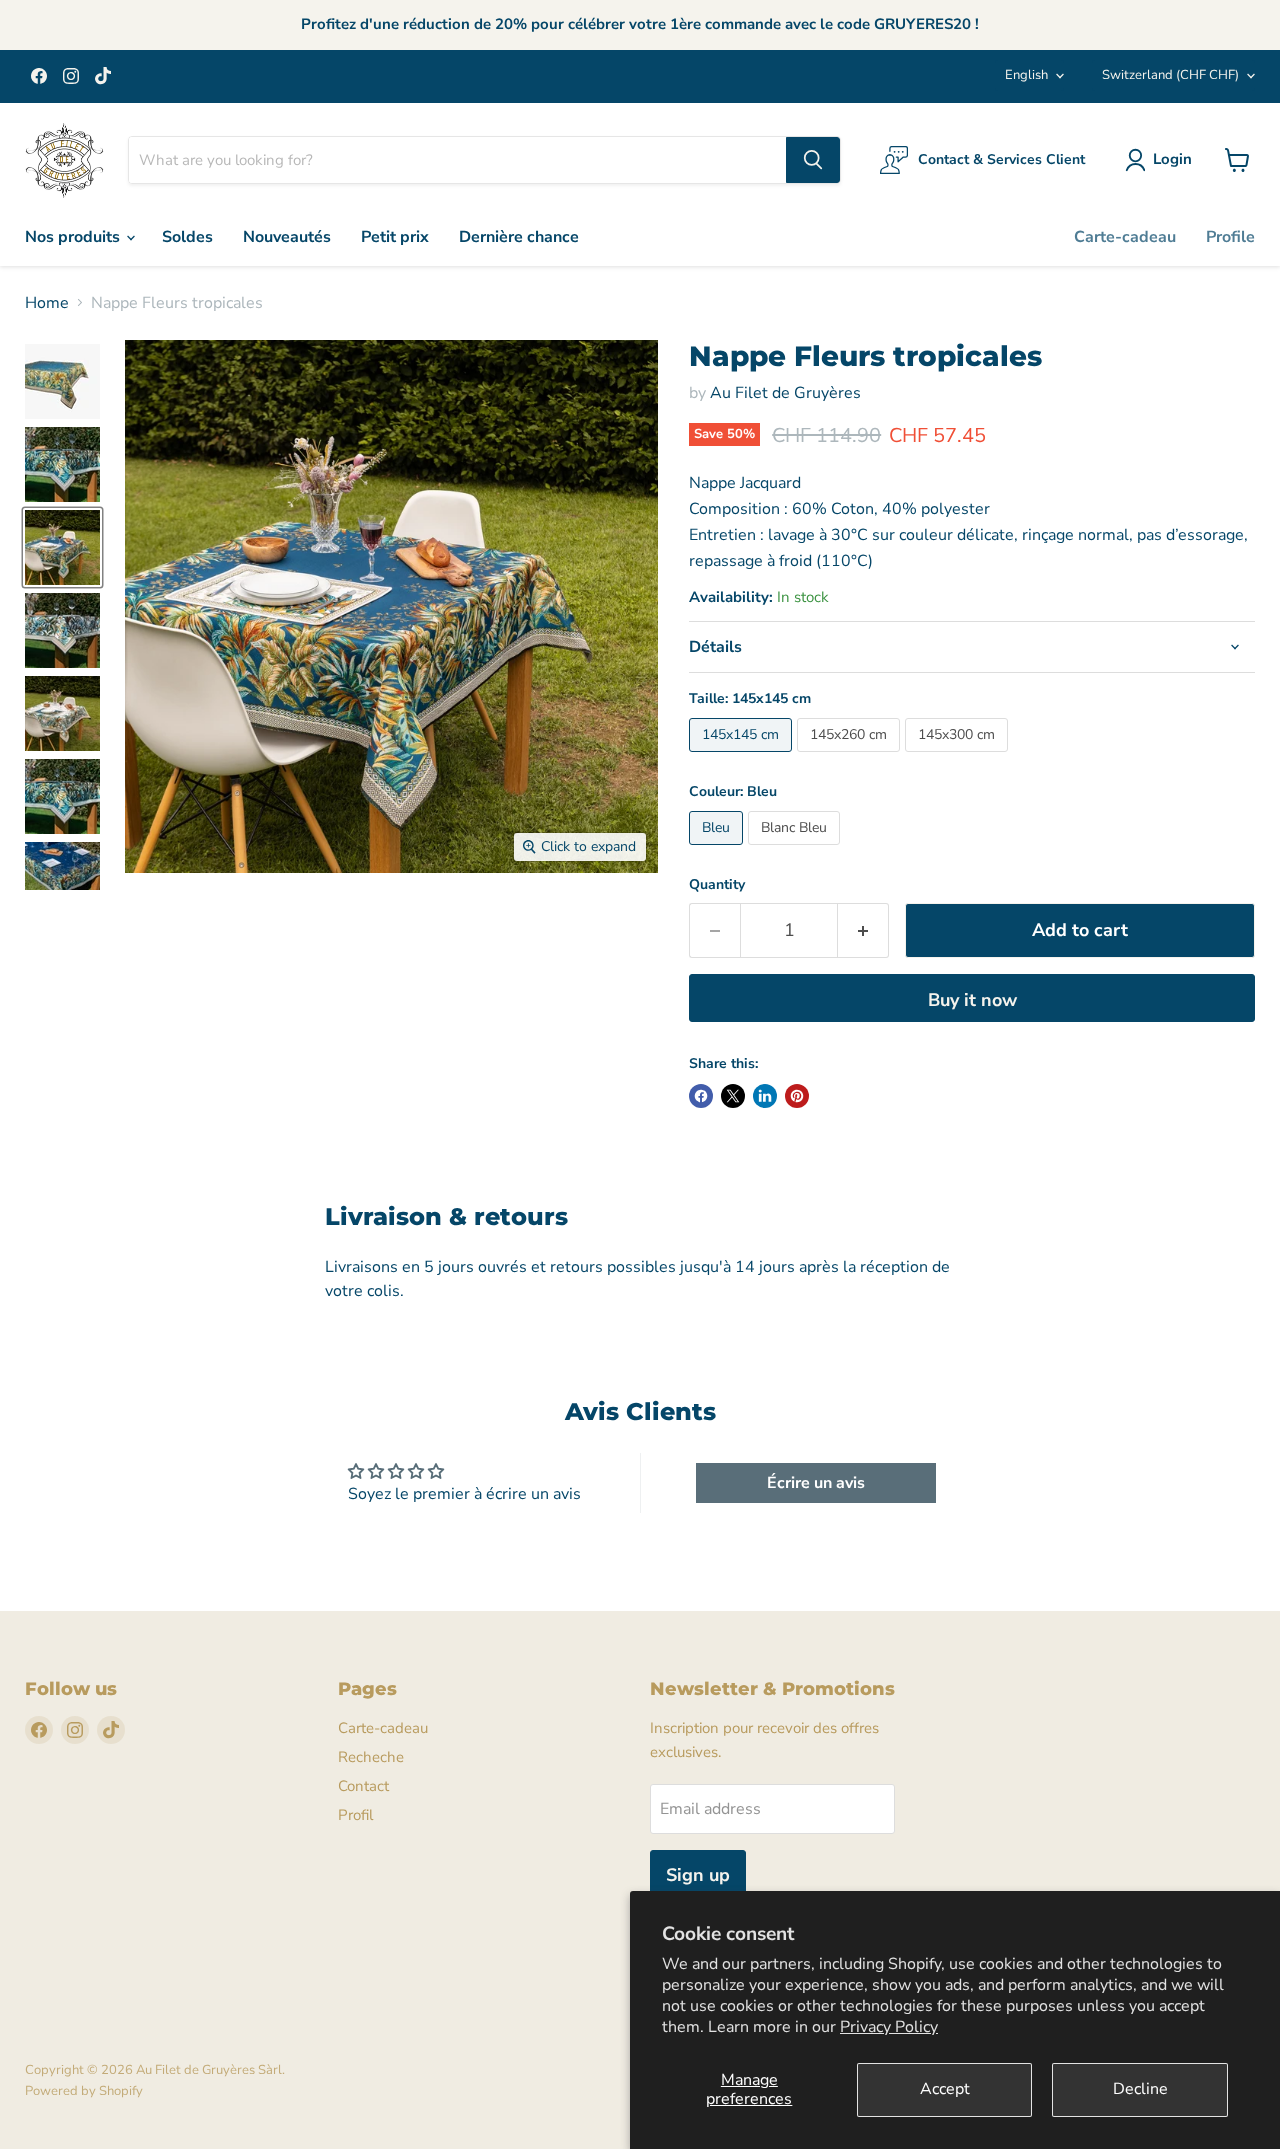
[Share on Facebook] (701, 1096)
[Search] (813, 160)
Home (47, 303)
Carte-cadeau (1125, 237)
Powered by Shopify (84, 2091)
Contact (363, 1786)
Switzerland (1170, 75)
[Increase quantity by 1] (863, 930)
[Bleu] (718, 850)
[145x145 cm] (743, 757)
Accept (945, 2089)
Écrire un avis (816, 1483)
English (1026, 75)
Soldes (187, 237)
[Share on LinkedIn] (765, 1096)
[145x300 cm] (959, 757)
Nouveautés (287, 237)
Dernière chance (519, 237)
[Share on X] (733, 1096)
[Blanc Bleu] (796, 850)
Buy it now (972, 1000)
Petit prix (395, 237)
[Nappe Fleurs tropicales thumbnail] (62, 381)
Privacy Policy (889, 2027)
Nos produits (74, 237)
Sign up (698, 1875)
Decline (1140, 2089)
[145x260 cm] (851, 757)
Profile (1230, 237)
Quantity (717, 885)
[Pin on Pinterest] (797, 1096)
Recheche (371, 1757)
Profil (355, 1815)
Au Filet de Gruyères (785, 393)
